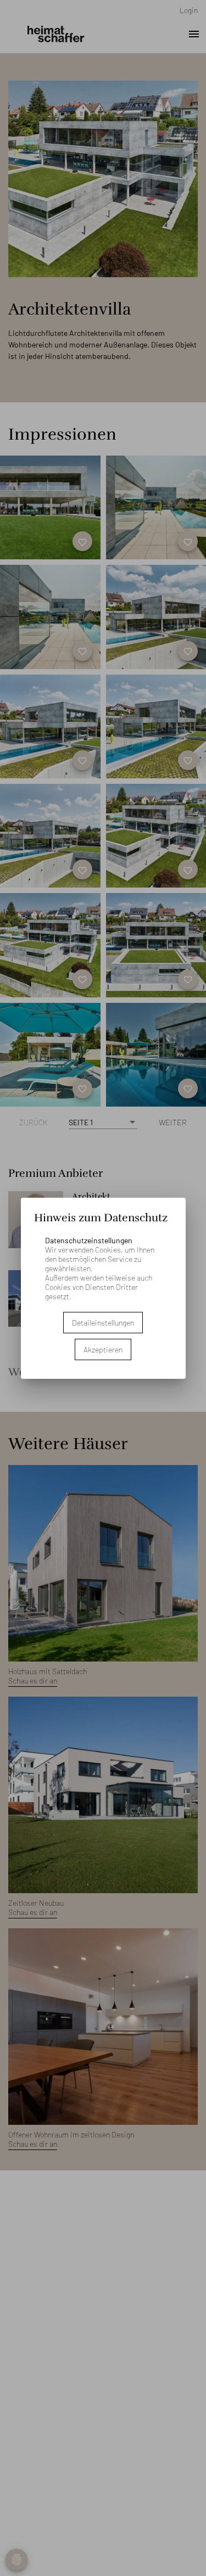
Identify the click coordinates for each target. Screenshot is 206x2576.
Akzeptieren (103, 1349)
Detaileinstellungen (103, 1323)
